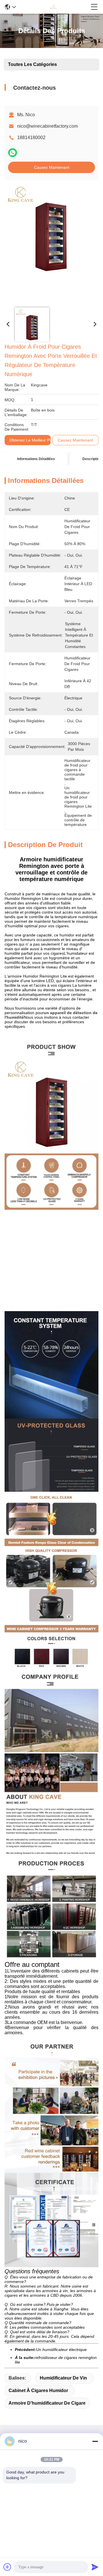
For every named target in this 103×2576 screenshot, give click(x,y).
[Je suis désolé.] (13, 153)
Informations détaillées (36, 459)
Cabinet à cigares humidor (38, 2391)
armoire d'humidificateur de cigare (47, 2403)
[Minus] (95, 2441)
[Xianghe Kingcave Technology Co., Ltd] (54, 7)
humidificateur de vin (63, 2378)
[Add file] (7, 2567)
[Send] (95, 2567)
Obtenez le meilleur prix (32, 440)
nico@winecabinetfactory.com (47, 126)
